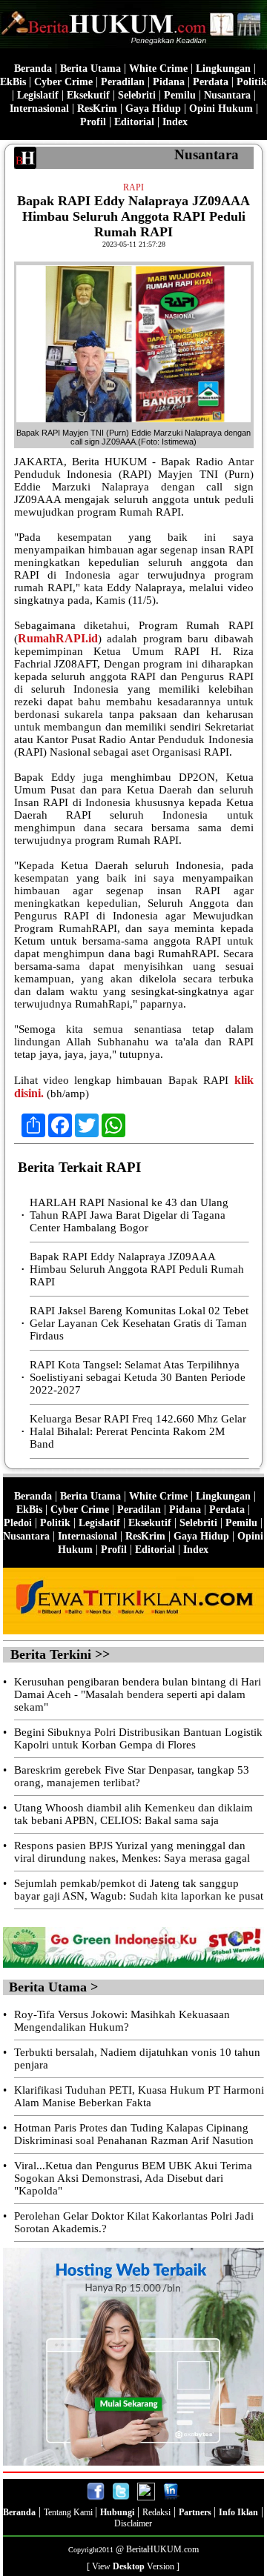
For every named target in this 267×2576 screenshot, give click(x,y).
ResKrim (97, 109)
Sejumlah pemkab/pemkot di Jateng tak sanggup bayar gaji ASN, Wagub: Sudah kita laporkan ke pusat (139, 1890)
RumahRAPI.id (58, 638)
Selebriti (137, 95)
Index (175, 122)
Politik (252, 82)
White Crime (158, 69)
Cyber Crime (63, 82)
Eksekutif (88, 95)
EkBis (13, 82)
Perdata (211, 82)
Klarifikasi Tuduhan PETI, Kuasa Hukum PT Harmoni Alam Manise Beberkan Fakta (139, 2096)
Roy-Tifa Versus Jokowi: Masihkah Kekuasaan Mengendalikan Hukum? (122, 2021)
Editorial (134, 122)
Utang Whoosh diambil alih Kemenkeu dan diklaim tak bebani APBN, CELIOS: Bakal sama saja (133, 1814)
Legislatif (38, 95)
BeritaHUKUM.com (162, 2549)
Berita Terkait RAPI (79, 1167)
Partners (196, 2512)
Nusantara (227, 95)
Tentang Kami (69, 2512)
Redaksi (156, 2512)
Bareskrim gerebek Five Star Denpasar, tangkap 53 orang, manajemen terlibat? (132, 1776)
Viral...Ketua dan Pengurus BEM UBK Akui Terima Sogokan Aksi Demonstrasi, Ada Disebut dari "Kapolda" (133, 2178)
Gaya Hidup (153, 109)
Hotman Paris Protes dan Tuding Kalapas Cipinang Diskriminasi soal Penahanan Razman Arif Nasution (134, 2134)
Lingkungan (223, 69)
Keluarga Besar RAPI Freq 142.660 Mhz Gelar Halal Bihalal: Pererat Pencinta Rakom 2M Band (138, 1431)
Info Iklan (238, 2512)
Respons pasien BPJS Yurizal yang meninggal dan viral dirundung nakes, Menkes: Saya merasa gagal (132, 1852)
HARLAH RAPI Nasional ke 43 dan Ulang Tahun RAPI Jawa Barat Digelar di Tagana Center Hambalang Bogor (129, 1215)
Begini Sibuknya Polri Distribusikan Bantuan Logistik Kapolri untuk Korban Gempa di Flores (138, 1738)
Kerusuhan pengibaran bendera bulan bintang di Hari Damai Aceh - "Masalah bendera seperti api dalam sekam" (138, 1694)
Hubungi (117, 2512)
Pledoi (18, 1523)
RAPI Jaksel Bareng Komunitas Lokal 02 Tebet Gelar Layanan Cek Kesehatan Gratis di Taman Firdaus (139, 1323)
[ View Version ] (133, 2566)
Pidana (169, 82)
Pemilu (180, 95)
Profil (93, 122)
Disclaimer (133, 2523)
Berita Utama (90, 69)
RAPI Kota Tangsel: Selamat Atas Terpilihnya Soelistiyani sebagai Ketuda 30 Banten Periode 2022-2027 (138, 1377)
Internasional (39, 109)
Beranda (33, 69)
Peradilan (123, 82)
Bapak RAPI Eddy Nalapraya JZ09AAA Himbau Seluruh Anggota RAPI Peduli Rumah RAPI (137, 1269)
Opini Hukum (221, 109)
